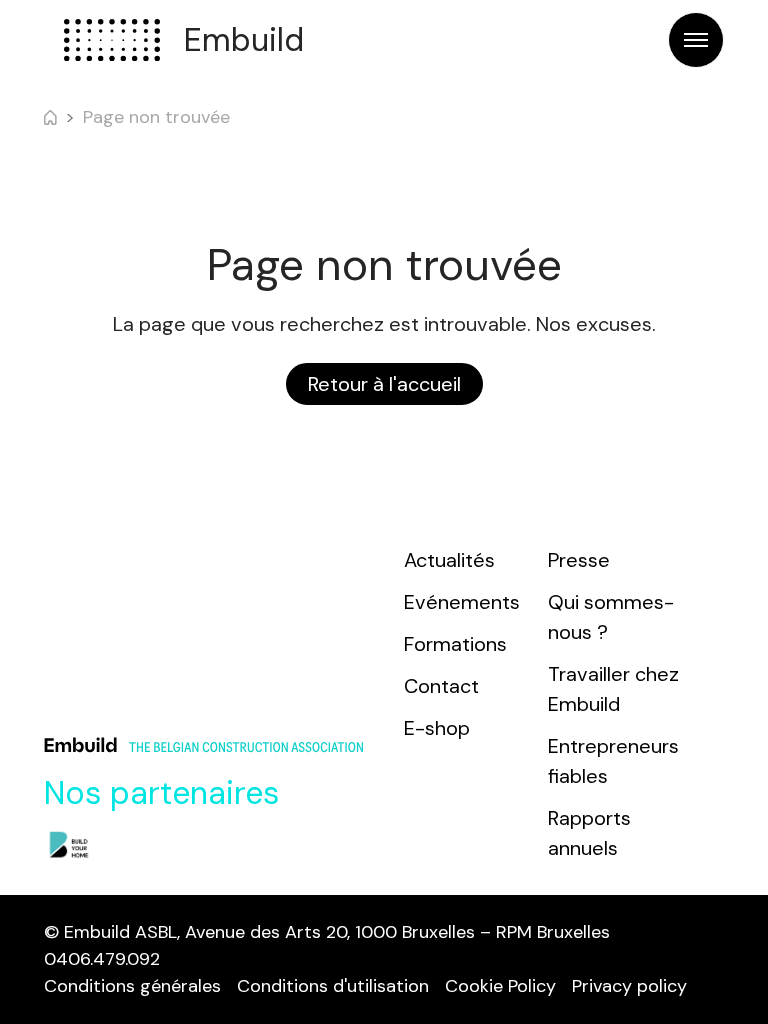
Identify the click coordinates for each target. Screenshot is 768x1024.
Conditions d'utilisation (333, 986)
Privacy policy (629, 986)
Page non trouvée (156, 117)
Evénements (462, 602)
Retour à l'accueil (384, 384)
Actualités (449, 560)
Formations (455, 644)
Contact (441, 686)
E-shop (437, 728)
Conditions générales (132, 986)
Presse (579, 560)
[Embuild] (112, 40)
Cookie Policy (500, 986)
